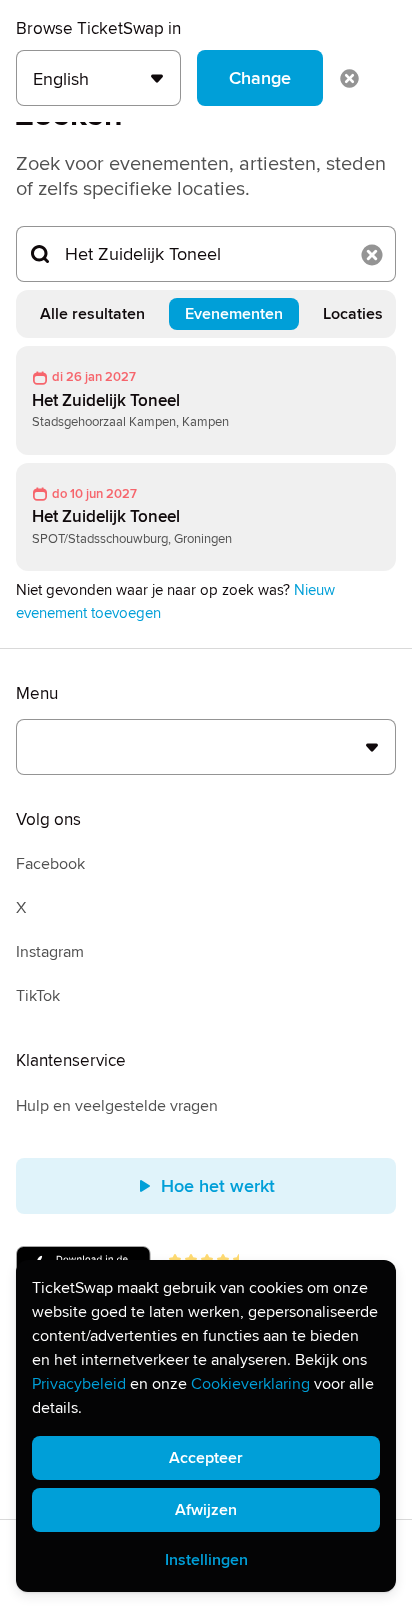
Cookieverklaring (250, 1384)
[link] (206, 400)
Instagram (50, 952)
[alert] (206, 1426)
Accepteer (206, 1458)
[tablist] (206, 314)
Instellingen (206, 1560)
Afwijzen (206, 1510)
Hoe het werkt (218, 1186)
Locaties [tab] (353, 314)
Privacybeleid (79, 1384)
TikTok (38, 996)
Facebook (50, 864)
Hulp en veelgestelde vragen (117, 1106)
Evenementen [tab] (234, 314)
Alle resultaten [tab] (92, 314)
